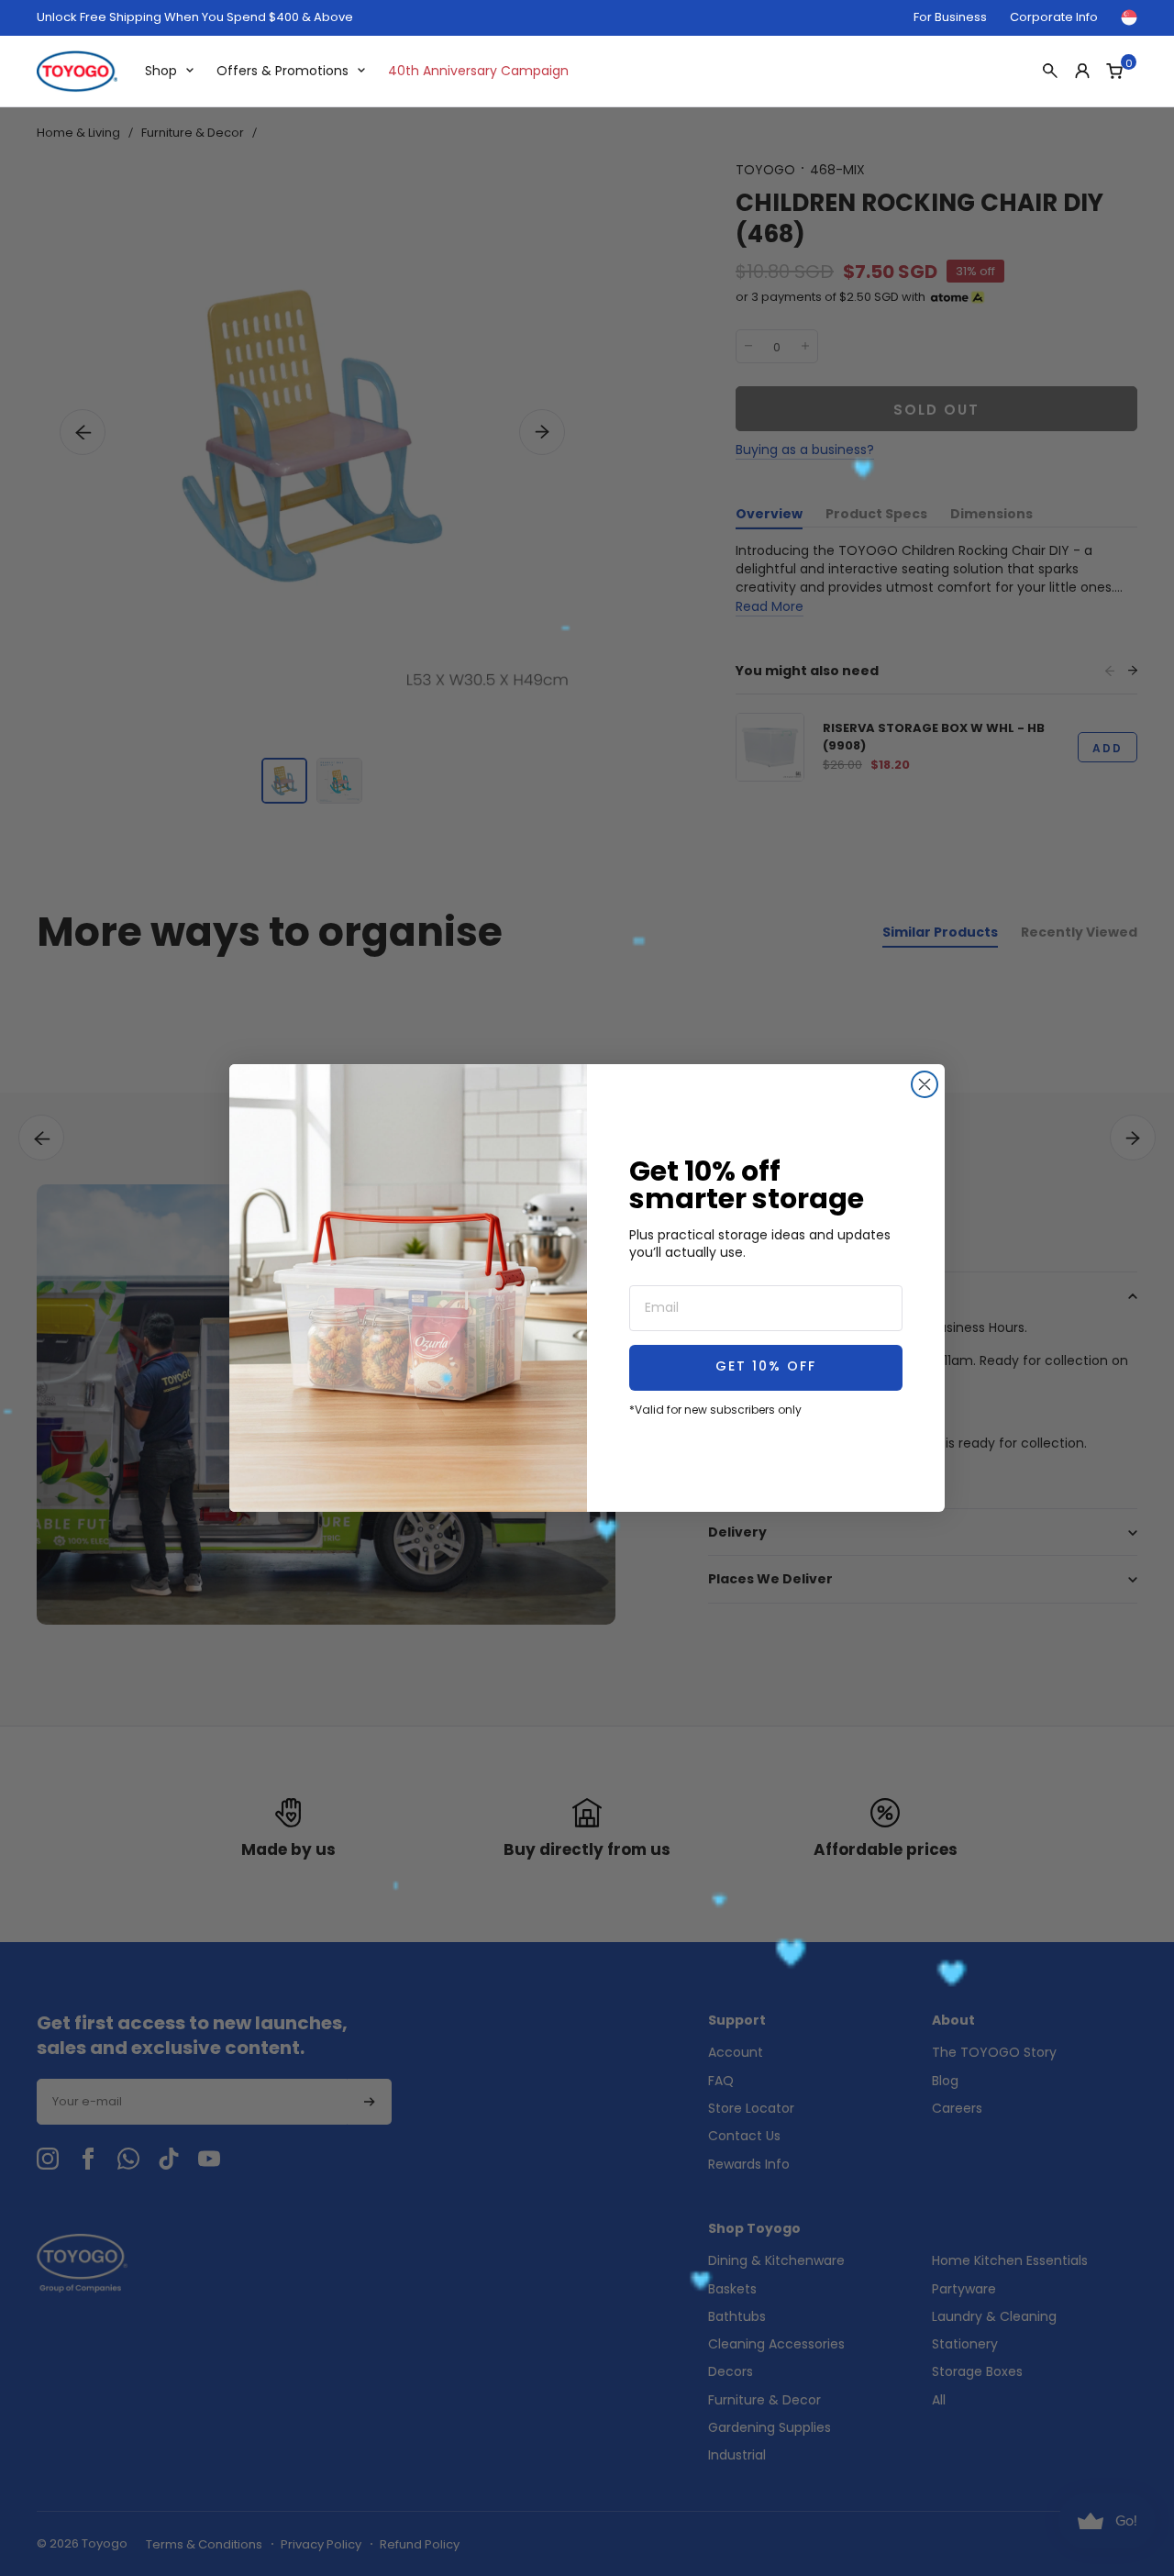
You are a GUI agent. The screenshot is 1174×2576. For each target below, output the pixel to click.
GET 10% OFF (766, 1367)
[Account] (1082, 71)
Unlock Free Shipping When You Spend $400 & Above (195, 17)
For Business (950, 17)
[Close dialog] (925, 1084)
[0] (1114, 71)
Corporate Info (1054, 17)
